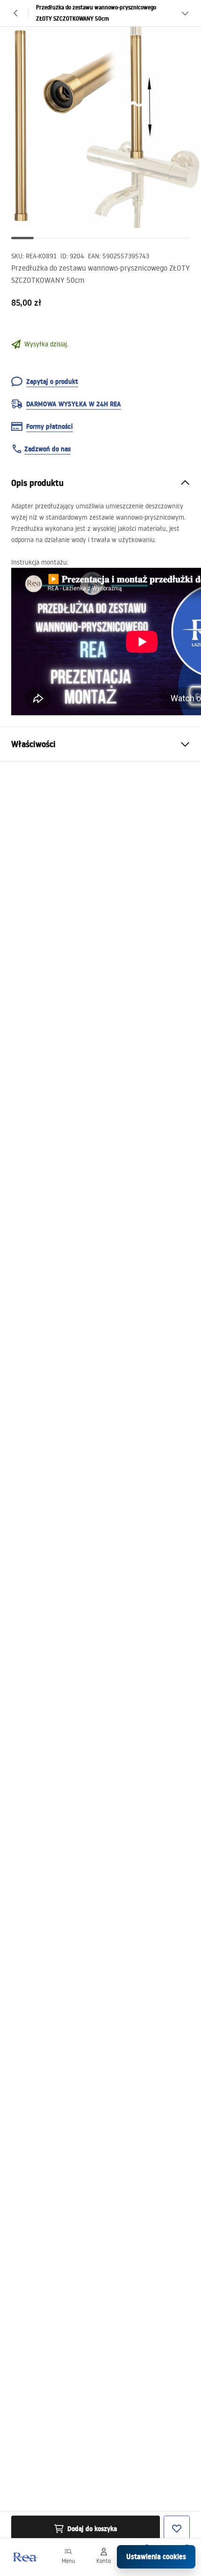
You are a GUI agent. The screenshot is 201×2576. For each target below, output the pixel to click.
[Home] (25, 2557)
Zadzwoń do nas (47, 449)
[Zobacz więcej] (185, 13)
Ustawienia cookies (156, 2557)
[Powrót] (16, 13)
